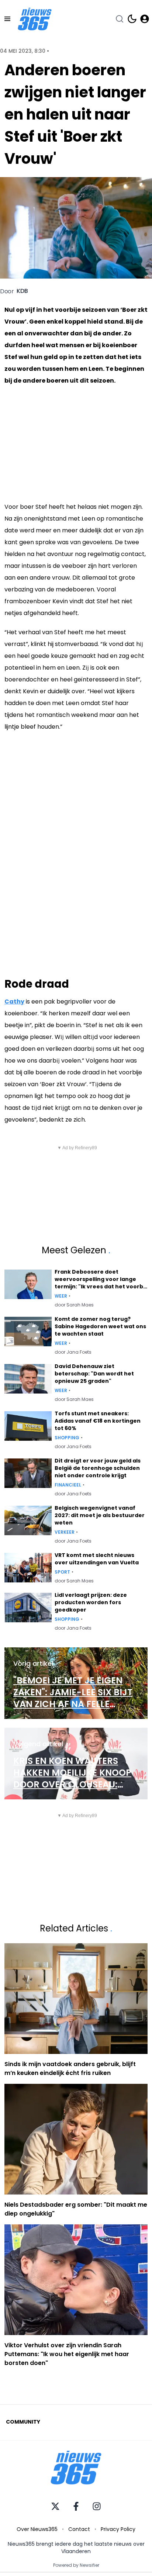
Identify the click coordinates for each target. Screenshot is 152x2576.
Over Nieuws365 (37, 2529)
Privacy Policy (118, 2529)
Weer (61, 1296)
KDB (22, 291)
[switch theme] (132, 19)
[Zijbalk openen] (7, 19)
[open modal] (145, 19)
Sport (62, 1572)
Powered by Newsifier (76, 2565)
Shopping (67, 1438)
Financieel (68, 1485)
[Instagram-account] (97, 2506)
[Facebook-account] (76, 2506)
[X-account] (55, 2506)
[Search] (120, 19)
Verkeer (65, 1532)
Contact (79, 2529)
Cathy (14, 1002)
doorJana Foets (73, 1352)
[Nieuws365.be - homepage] (35, 19)
